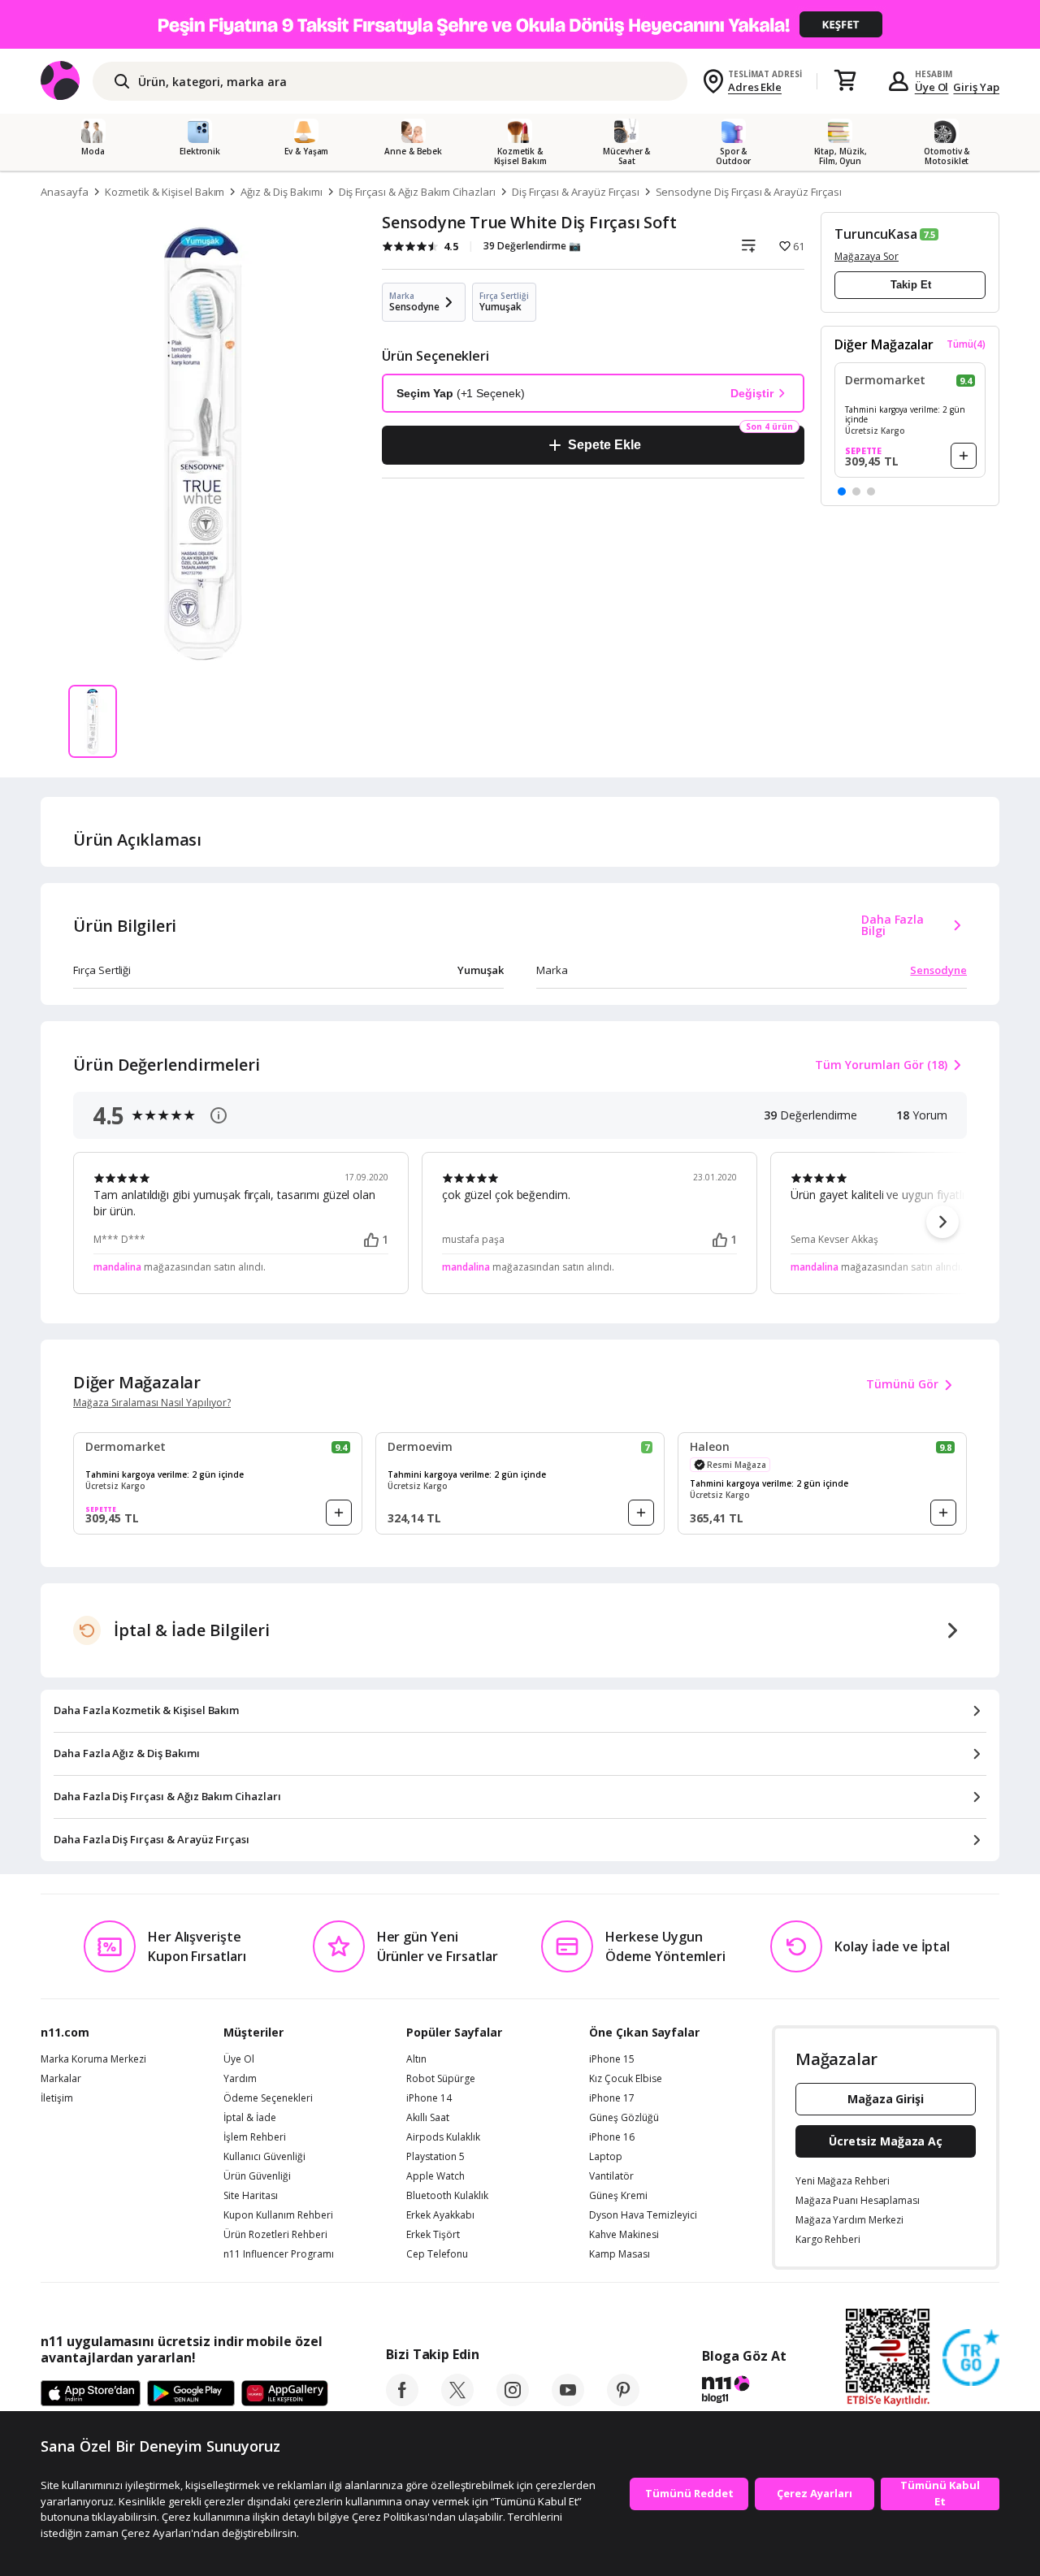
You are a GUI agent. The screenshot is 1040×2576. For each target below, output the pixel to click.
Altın (416, 2059)
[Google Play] (191, 2394)
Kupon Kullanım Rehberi (278, 2215)
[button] (842, 491)
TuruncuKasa (875, 234)
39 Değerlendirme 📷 (532, 246)
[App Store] (91, 2394)
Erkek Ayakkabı (440, 2215)
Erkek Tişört (433, 2235)
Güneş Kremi (618, 2196)
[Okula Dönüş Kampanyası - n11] (520, 24)
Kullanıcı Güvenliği (264, 2157)
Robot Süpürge (441, 2079)
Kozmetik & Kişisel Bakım (165, 192)
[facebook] (402, 2401)
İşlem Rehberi (255, 2137)
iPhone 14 (429, 2098)
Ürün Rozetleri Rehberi (275, 2235)
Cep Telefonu (437, 2254)
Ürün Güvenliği (257, 2176)
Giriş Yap (976, 87)
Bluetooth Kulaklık (447, 2196)
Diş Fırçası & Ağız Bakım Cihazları (417, 192)
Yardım (240, 2079)
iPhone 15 (612, 2059)
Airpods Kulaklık (443, 2137)
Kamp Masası (620, 2254)
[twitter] (457, 2401)
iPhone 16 (612, 2137)
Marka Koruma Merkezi (93, 2059)
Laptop (606, 2157)
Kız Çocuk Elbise (626, 2079)
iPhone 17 (612, 2098)
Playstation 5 (435, 2157)
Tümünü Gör (902, 1384)
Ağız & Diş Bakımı (281, 192)
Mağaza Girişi (886, 2099)
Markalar (61, 2079)
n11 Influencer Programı (279, 2254)
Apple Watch (435, 2176)
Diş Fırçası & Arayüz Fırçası (576, 192)
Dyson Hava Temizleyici (643, 2215)
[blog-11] (744, 2392)
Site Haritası (251, 2196)
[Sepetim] (845, 81)
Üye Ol (932, 87)
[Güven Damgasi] (971, 2358)
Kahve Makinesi (624, 2235)
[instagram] (513, 2401)
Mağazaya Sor (867, 256)
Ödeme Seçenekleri (268, 2098)
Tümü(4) (966, 344)
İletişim (57, 2098)
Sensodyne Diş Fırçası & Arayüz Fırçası (749, 192)
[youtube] (568, 2401)
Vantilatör (611, 2176)
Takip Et (911, 285)
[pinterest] (623, 2401)
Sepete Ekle (604, 445)
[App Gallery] (285, 2394)
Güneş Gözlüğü (624, 2118)
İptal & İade (250, 2118)
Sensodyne (938, 970)
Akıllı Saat (428, 2118)
